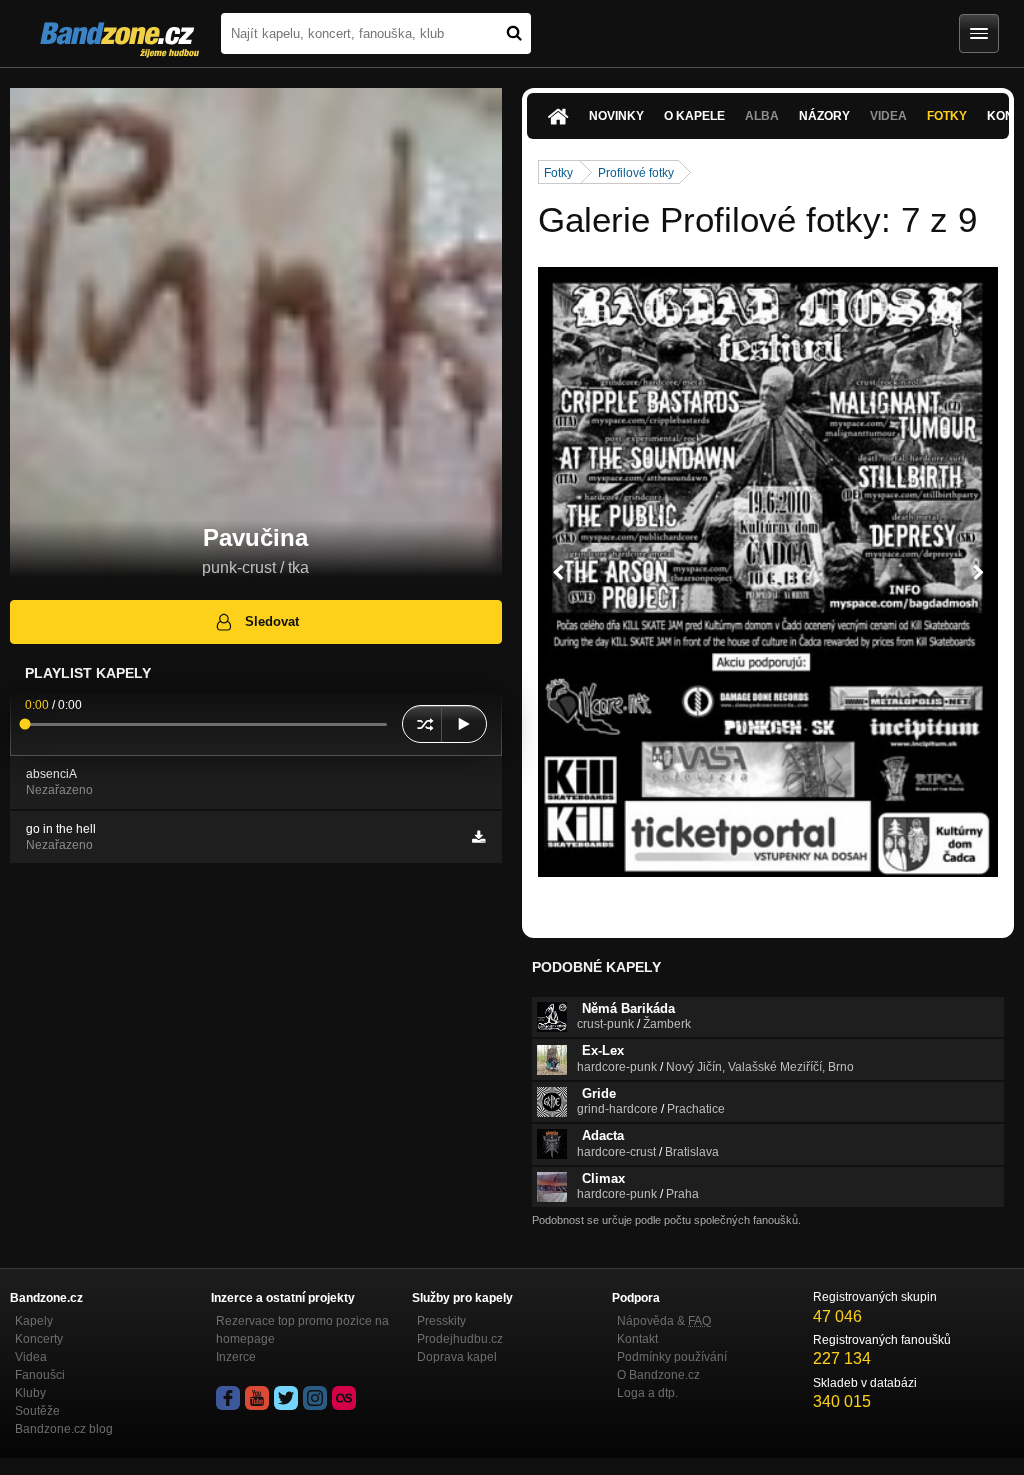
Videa (31, 1357)
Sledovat (272, 621)
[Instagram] (315, 1398)
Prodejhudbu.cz (460, 1339)
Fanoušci (40, 1375)
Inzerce (236, 1357)
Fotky (947, 116)
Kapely (34, 1321)
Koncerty (39, 1339)
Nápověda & (664, 1321)
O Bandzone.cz (658, 1375)
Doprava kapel (457, 1357)
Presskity (441, 1321)
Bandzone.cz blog (64, 1429)
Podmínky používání (672, 1357)
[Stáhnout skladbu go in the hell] (478, 837)
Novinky (616, 116)
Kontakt (637, 1339)
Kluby (30, 1393)
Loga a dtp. (647, 1393)
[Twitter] (286, 1398)
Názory (824, 116)
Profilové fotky (636, 173)
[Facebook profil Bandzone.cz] (228, 1398)
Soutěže (37, 1411)
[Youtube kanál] (257, 1398)
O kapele (694, 116)
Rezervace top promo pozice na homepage (302, 1330)
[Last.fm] (344, 1398)
